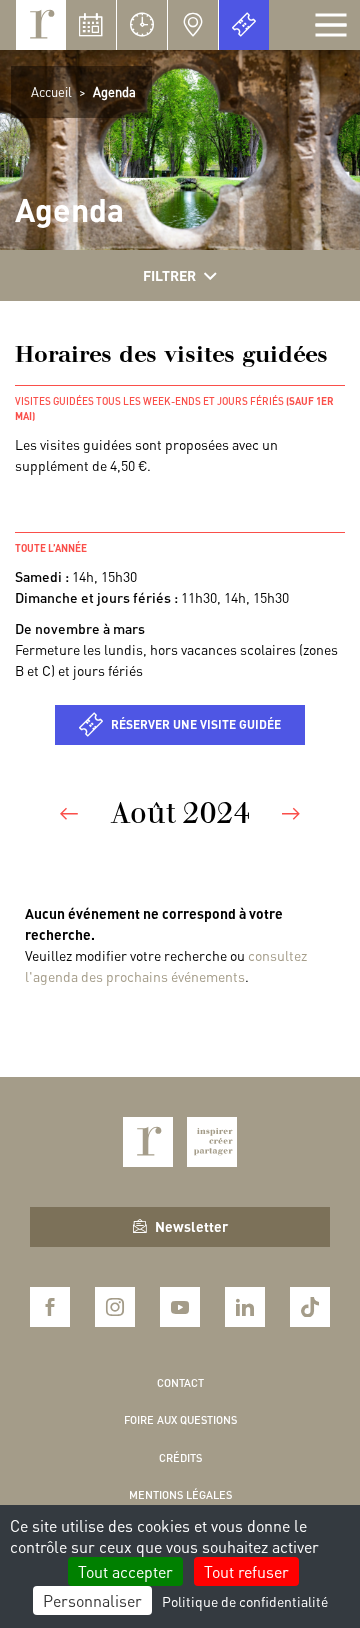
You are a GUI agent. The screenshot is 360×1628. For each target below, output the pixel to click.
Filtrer (169, 275)
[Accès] (193, 25)
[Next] (291, 812)
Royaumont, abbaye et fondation (41, 25)
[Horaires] (142, 25)
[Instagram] (115, 1307)
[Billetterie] (244, 25)
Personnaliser (92, 1600)
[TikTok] (310, 1307)
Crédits (180, 1458)
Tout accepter (125, 1571)
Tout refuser (246, 1571)
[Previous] (69, 812)
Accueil (51, 91)
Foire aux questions (180, 1420)
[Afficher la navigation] (331, 25)
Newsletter (191, 1226)
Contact (180, 1383)
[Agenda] (91, 25)
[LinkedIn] (245, 1307)
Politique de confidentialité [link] (245, 1601)
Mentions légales (180, 1495)
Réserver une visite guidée (196, 724)
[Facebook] (50, 1307)
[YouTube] (180, 1307)
